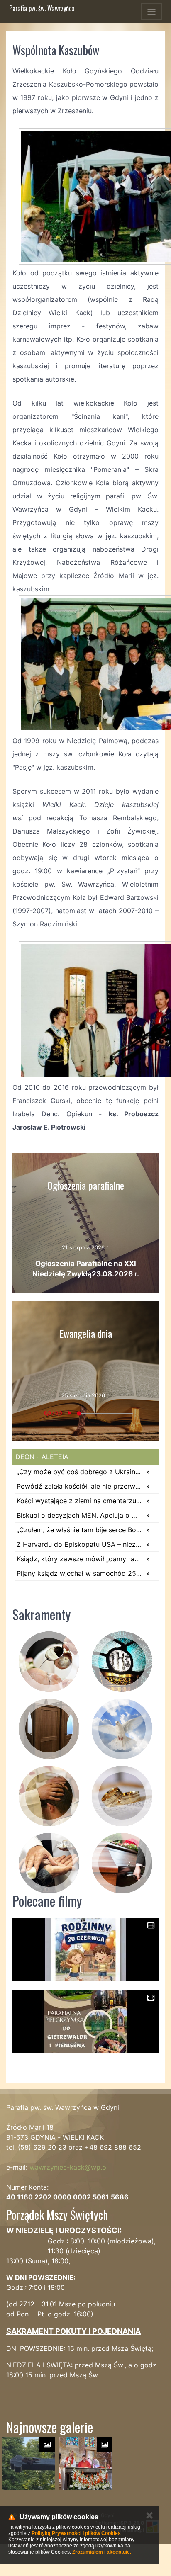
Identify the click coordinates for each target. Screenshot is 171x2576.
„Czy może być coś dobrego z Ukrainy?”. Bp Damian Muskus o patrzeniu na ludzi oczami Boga (79, 1472)
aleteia (54, 1457)
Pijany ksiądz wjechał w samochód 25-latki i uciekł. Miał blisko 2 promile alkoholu (79, 1573)
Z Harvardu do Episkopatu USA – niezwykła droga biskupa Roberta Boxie (79, 1544)
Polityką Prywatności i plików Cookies (76, 2533)
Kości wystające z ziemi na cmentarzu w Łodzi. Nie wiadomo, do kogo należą (79, 1501)
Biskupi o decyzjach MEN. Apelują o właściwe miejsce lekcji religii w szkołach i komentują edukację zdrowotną (79, 1515)
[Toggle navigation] (151, 12)
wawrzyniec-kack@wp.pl (69, 2167)
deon (25, 1457)
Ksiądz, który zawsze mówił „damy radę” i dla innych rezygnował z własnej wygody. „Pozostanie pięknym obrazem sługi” (79, 1559)
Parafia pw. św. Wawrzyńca (42, 8)
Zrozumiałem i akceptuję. (102, 2552)
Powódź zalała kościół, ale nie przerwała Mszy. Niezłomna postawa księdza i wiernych (79, 1486)
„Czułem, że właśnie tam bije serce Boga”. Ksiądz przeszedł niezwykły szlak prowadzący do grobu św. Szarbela (79, 1530)
